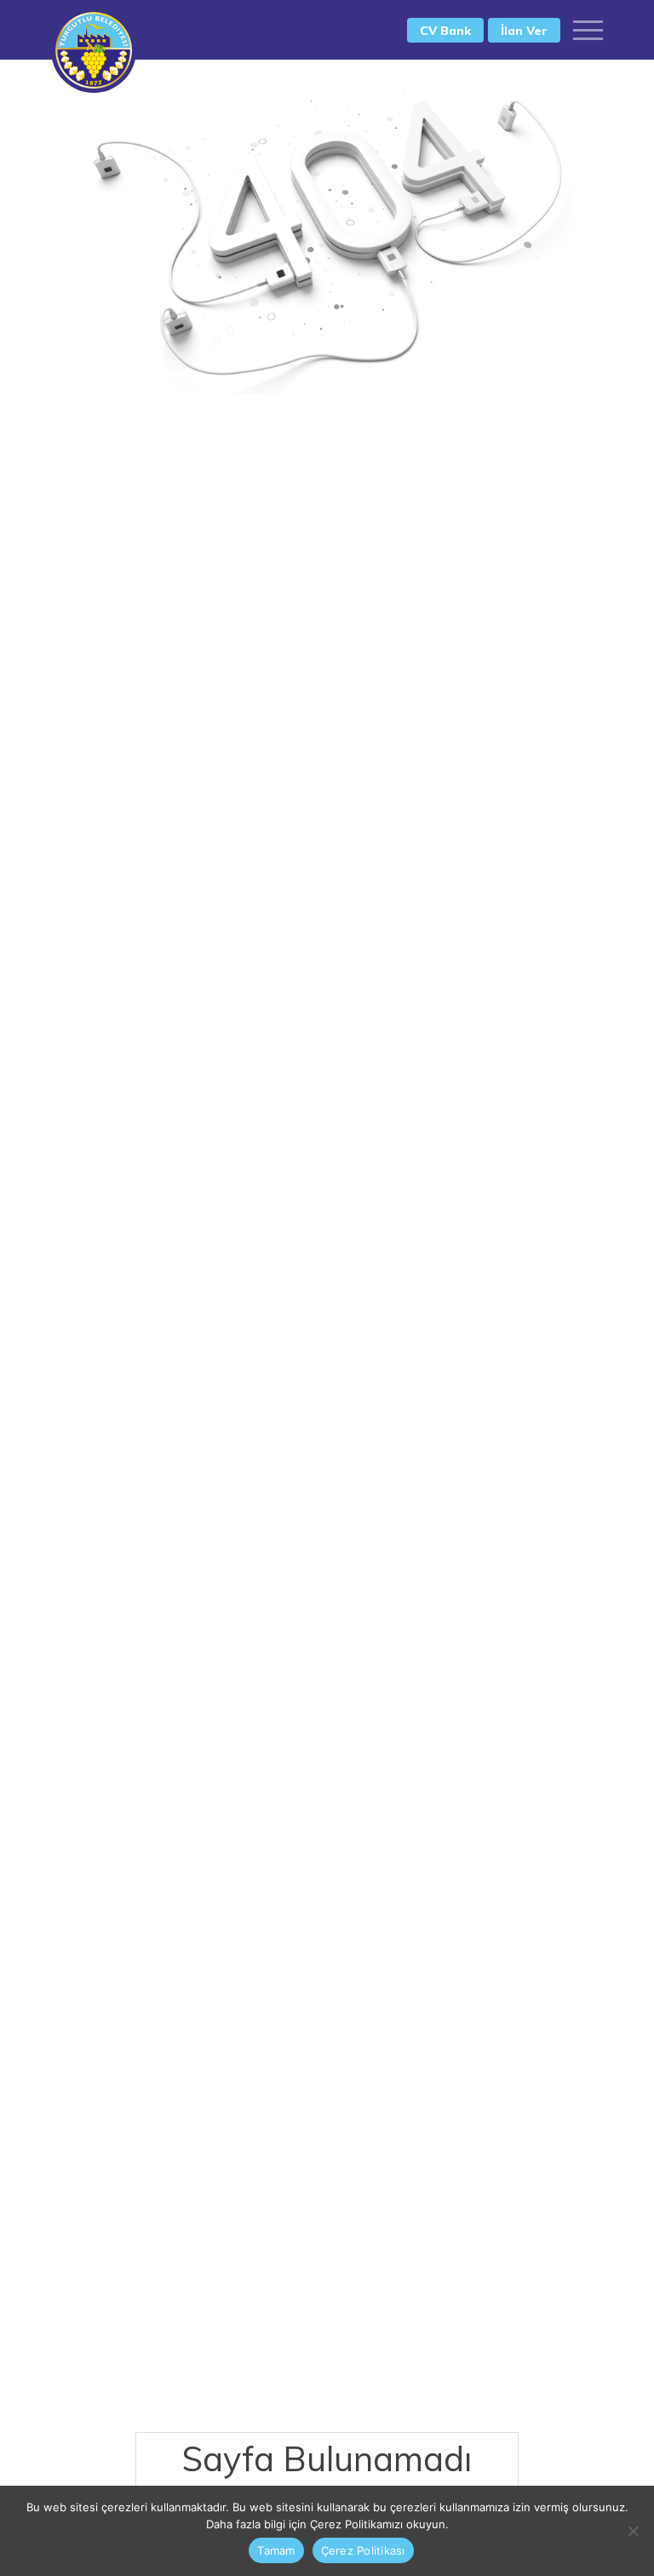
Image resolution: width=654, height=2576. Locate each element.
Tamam (276, 2550)
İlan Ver (524, 31)
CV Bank (445, 31)
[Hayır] (633, 2531)
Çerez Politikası (363, 2550)
